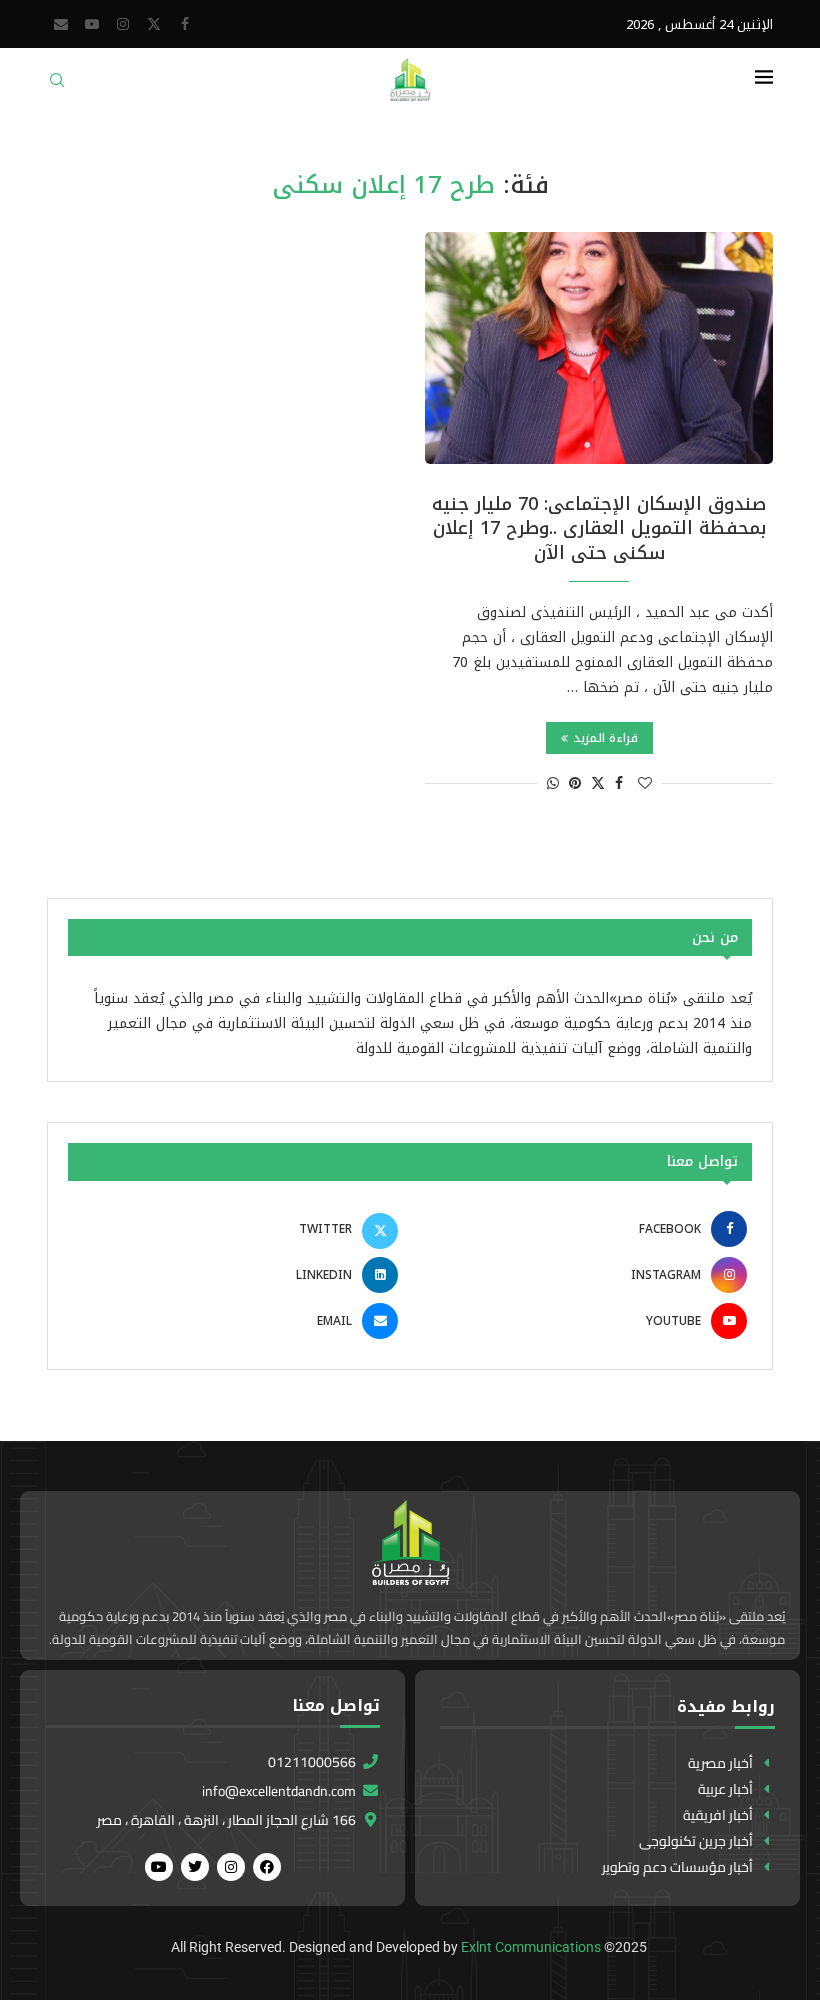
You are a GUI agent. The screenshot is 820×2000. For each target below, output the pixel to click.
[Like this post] (645, 783)
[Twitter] (154, 24)
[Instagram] (123, 24)
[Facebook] (185, 24)
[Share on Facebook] (619, 783)
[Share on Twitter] (598, 783)
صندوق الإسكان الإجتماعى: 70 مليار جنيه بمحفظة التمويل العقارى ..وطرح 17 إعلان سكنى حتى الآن (599, 528)
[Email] (61, 24)
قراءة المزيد (605, 738)
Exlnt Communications (531, 1947)
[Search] (57, 86)
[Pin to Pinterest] (575, 783)
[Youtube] (92, 24)
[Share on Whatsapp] (553, 783)
